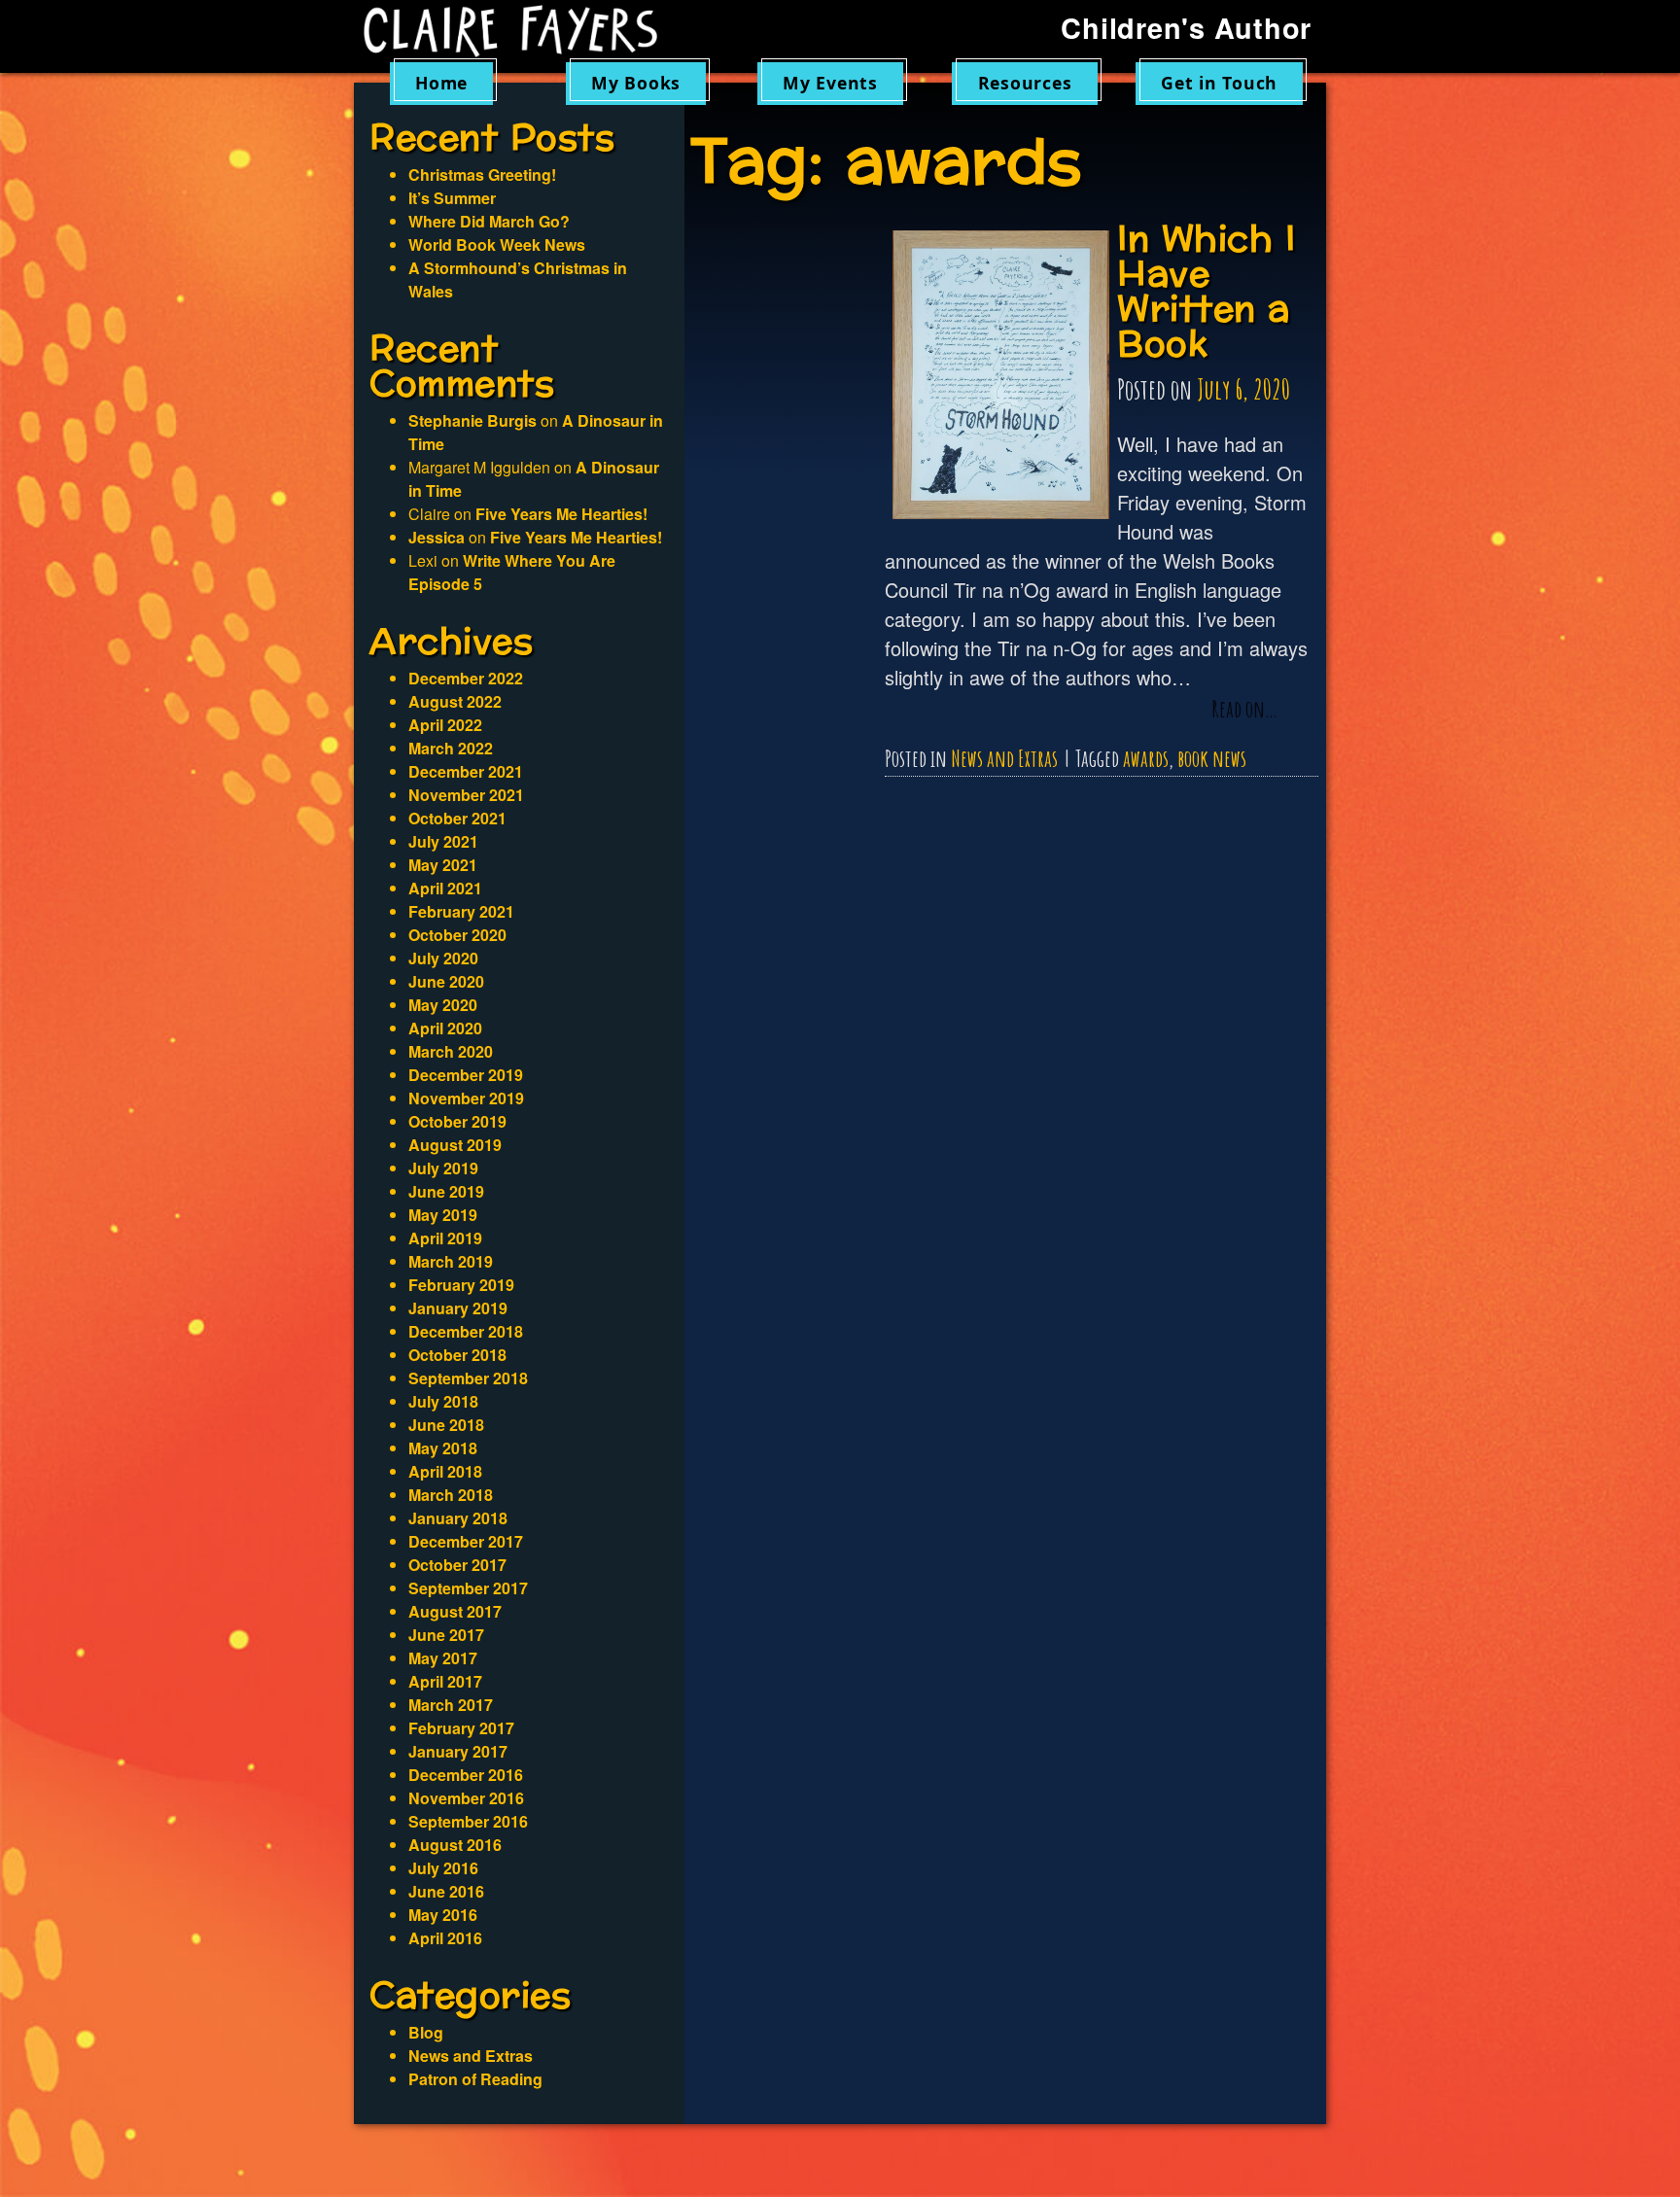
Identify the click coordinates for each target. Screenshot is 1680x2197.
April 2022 (445, 725)
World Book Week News (497, 244)
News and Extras (1004, 758)
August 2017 (455, 1611)
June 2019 (446, 1191)
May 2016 (443, 1915)
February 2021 (461, 911)
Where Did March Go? (489, 221)
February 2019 (461, 1285)
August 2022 (455, 701)
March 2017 (451, 1705)
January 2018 (458, 1518)
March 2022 (451, 748)
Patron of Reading (475, 2079)
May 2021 (443, 865)
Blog (426, 2032)
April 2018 (445, 1471)
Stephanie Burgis (472, 420)
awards (1146, 758)
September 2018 (468, 1378)
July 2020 (443, 958)
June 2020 (446, 981)
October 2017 (457, 1565)
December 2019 (466, 1075)
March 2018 (451, 1495)
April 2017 (445, 1681)
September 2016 (468, 1821)
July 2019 (443, 1168)
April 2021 (445, 888)
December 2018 (466, 1331)
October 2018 (457, 1355)
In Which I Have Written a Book (1206, 292)
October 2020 (457, 935)
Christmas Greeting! (482, 174)
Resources (1025, 83)
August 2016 (455, 1845)
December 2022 (466, 678)
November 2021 (466, 795)
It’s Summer (452, 198)
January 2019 (458, 1308)
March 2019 (451, 1261)
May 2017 (443, 1658)
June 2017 (446, 1635)
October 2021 (457, 818)
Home (441, 83)
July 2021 (443, 841)
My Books (636, 83)
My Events (830, 83)
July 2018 (443, 1401)
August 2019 (455, 1145)
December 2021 (466, 771)
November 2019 (466, 1098)
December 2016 (466, 1775)
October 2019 (457, 1121)
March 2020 (451, 1051)
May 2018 (443, 1448)
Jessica (437, 537)
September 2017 (468, 1588)
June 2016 (446, 1891)
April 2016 (445, 1938)
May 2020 (443, 1005)
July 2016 (443, 1868)
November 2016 (466, 1798)
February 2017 (461, 1728)
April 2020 (445, 1028)
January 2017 (458, 1751)
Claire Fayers (524, 31)
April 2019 (445, 1238)
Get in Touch (1219, 83)
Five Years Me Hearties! (561, 514)
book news (1212, 758)
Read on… (1244, 710)
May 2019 (443, 1215)
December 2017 (466, 1541)
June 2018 (446, 1425)
